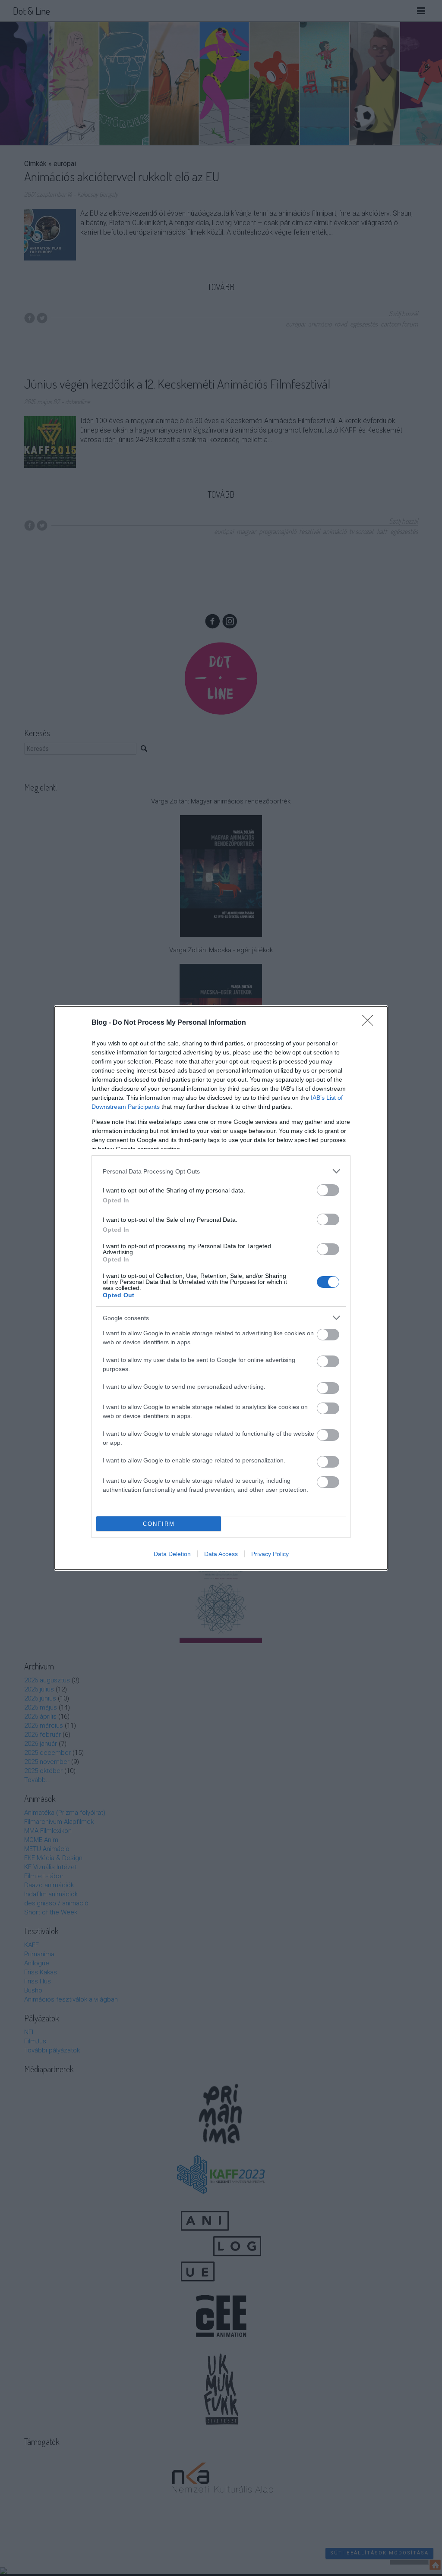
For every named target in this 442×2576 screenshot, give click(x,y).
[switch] (328, 1190)
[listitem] (221, 1171)
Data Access (221, 1554)
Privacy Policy (270, 1554)
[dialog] (221, 1288)
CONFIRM (159, 1524)
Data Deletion (172, 1554)
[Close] (370, 1023)
